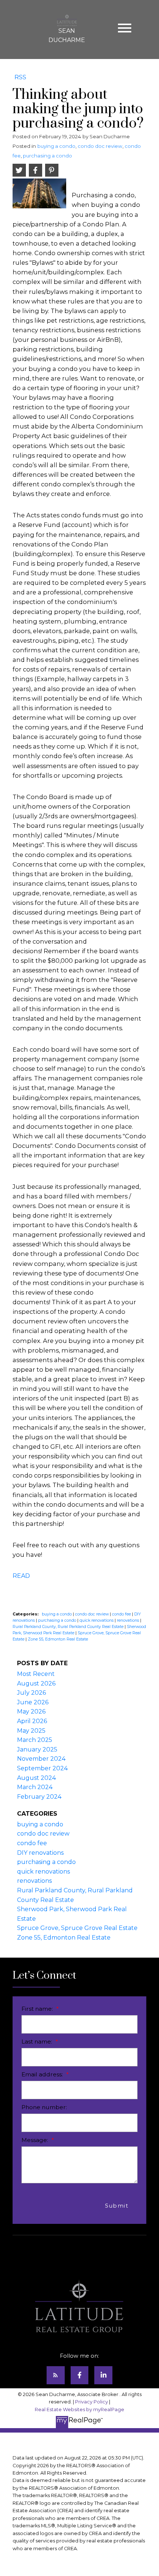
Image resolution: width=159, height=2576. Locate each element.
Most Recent (36, 1674)
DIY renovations (40, 1853)
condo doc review (100, 146)
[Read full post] (39, 196)
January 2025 (37, 1749)
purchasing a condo (48, 156)
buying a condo (56, 146)
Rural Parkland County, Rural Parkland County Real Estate (69, 1627)
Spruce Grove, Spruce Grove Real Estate (77, 1928)
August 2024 (36, 1778)
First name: (38, 2009)
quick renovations (97, 1620)
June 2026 (33, 1702)
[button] (56, 2375)
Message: (35, 2140)
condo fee (122, 1614)
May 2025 (31, 1731)
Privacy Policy (92, 2402)
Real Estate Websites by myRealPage (79, 2410)
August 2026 (36, 1683)
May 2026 (31, 1711)
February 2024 (39, 1797)
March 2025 (35, 1740)
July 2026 (31, 1693)
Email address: (43, 2074)
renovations (128, 1620)
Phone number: (44, 2107)
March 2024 (35, 1787)
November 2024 (41, 1759)
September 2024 (42, 1768)
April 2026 (32, 1721)
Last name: (38, 2042)
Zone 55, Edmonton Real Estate (58, 1639)
